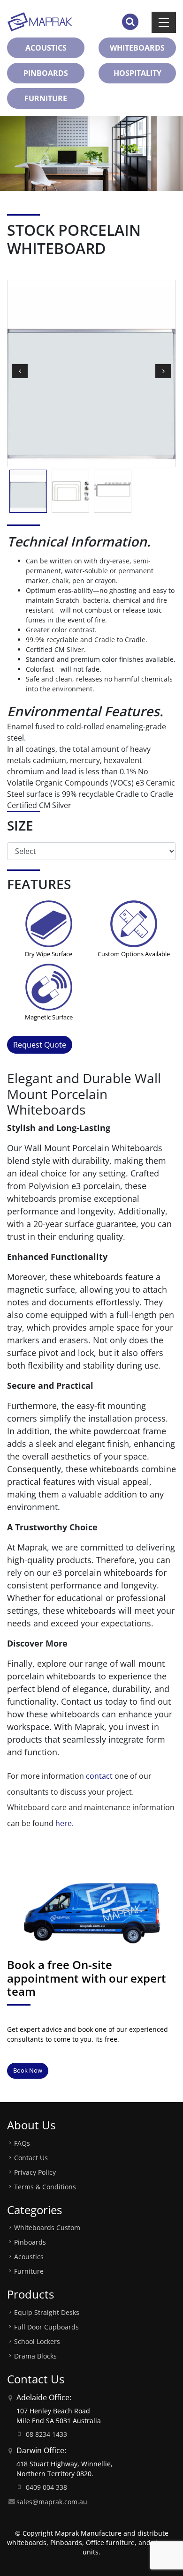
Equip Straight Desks (47, 2312)
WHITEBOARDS (137, 48)
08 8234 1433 (46, 2434)
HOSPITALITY (137, 73)
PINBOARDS (46, 73)
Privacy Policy (35, 2172)
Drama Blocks (35, 2356)
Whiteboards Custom (47, 2228)
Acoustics (29, 2257)
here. (65, 1823)
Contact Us (31, 2158)
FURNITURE (46, 98)
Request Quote (40, 1045)
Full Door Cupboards (46, 2327)
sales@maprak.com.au (52, 2502)
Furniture (29, 2271)
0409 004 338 (46, 2487)
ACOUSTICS (46, 48)
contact (99, 1776)
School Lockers (37, 2341)
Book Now (28, 2070)
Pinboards (30, 2242)
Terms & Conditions (45, 2187)
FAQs (22, 2143)
